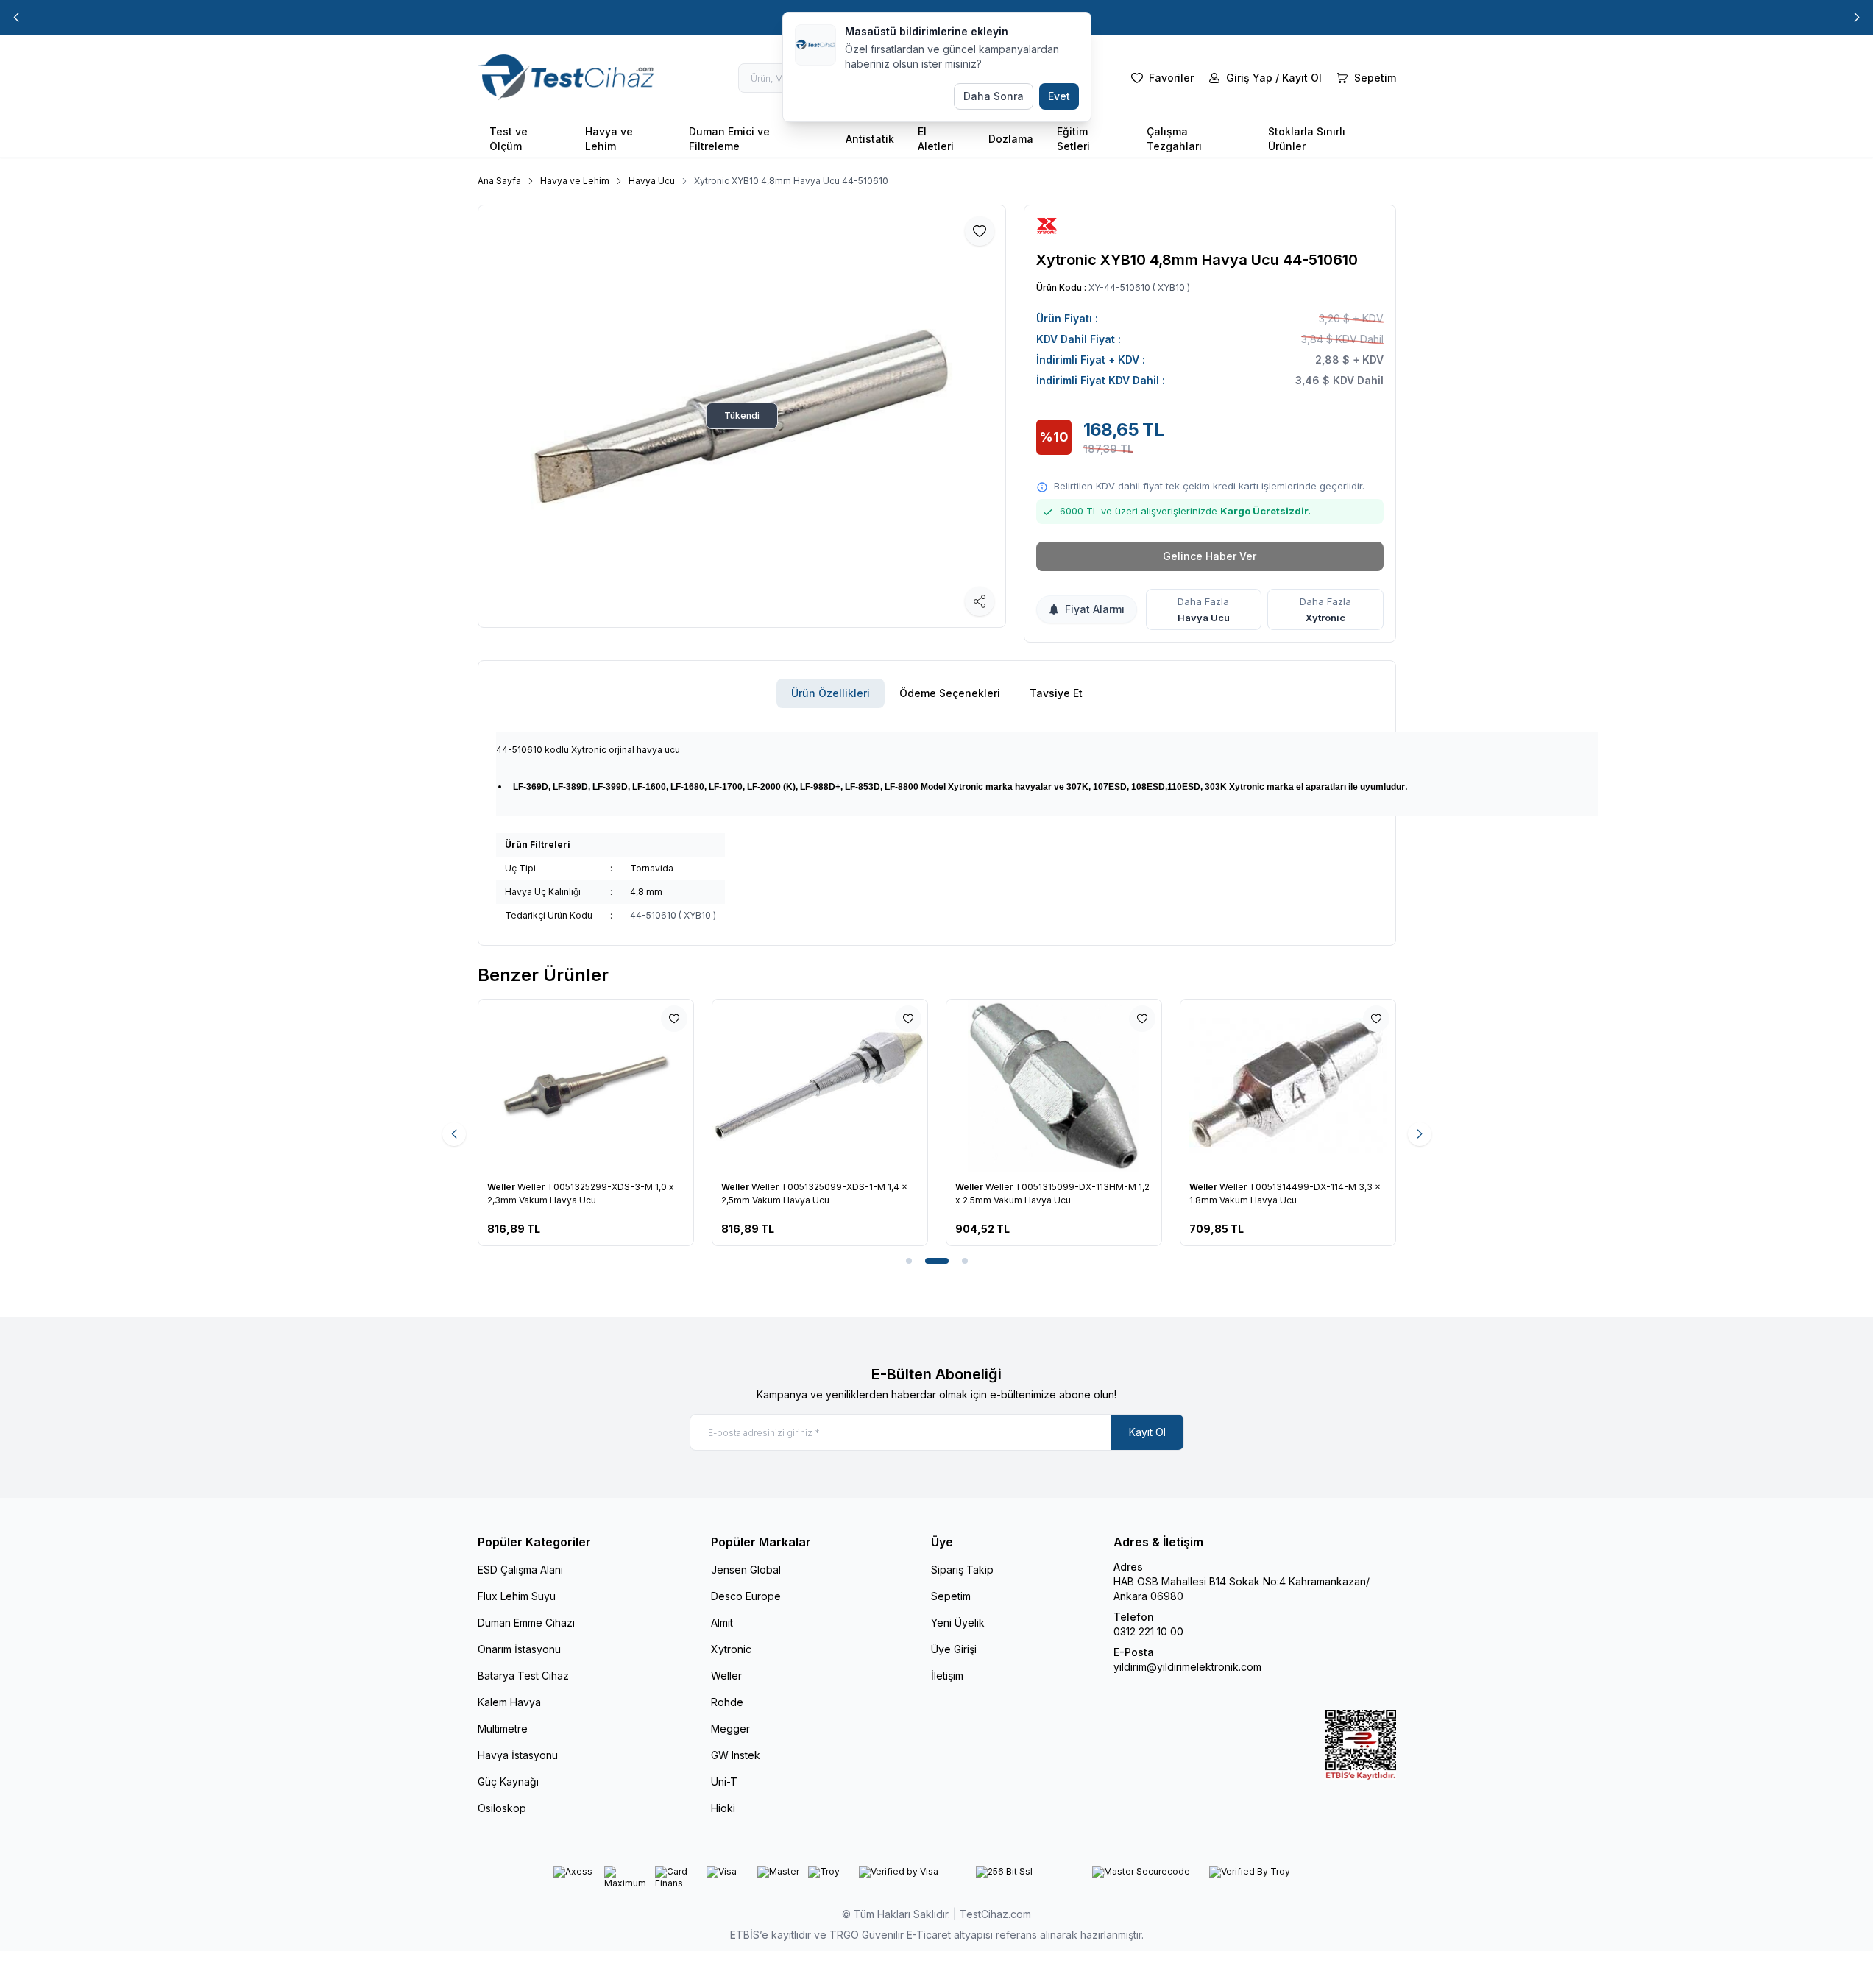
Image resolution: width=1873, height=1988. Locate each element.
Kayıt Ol (1147, 1432)
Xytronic (1325, 618)
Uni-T (724, 1782)
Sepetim (951, 1596)
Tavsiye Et (1056, 693)
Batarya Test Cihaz (523, 1676)
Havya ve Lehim (609, 139)
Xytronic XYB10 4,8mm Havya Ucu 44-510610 (791, 181)
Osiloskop (502, 1808)
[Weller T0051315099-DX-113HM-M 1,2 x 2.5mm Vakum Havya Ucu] (1054, 1086)
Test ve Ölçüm (509, 139)
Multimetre (503, 1729)
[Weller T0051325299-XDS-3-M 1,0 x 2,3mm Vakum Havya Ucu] (586, 1086)
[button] (16, 18)
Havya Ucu (652, 181)
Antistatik (870, 139)
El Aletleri (936, 139)
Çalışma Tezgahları (1174, 139)
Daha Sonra (994, 96)
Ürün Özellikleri (831, 693)
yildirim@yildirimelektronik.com (1187, 1667)
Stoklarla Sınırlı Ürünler (1307, 139)
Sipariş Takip (962, 1570)
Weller (502, 1187)
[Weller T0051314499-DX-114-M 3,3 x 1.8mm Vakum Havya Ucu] (1288, 1086)
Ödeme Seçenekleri (950, 693)
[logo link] (566, 78)
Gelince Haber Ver (1210, 556)
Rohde (727, 1702)
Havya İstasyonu (518, 1755)
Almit (722, 1623)
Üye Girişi (954, 1649)
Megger (730, 1729)
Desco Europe (746, 1596)
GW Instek (736, 1755)
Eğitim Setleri (1073, 139)
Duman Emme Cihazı (526, 1623)
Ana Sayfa (499, 181)
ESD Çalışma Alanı (520, 1570)
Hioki (723, 1808)
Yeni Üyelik (958, 1623)
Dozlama (1011, 139)
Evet (1059, 96)
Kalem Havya (509, 1702)
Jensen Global (746, 1570)
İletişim (947, 1676)
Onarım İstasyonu (519, 1649)
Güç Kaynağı (508, 1782)
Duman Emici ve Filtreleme (729, 139)
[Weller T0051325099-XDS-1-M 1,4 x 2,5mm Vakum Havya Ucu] (820, 1086)
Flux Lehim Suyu (517, 1596)
